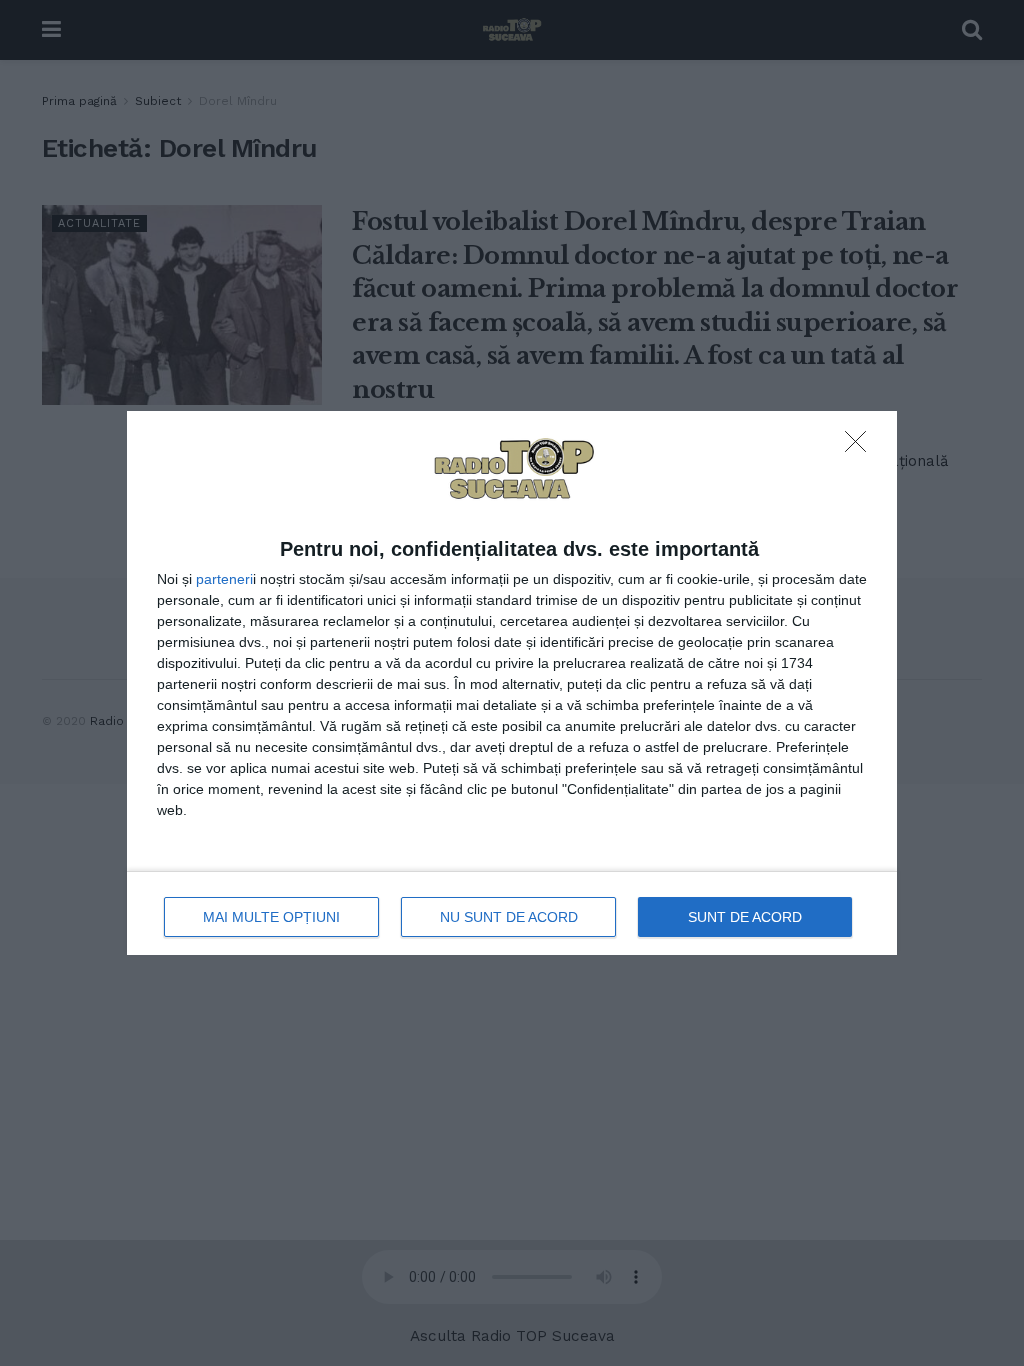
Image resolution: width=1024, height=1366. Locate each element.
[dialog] (512, 683)
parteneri (224, 579)
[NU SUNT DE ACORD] (861, 447)
